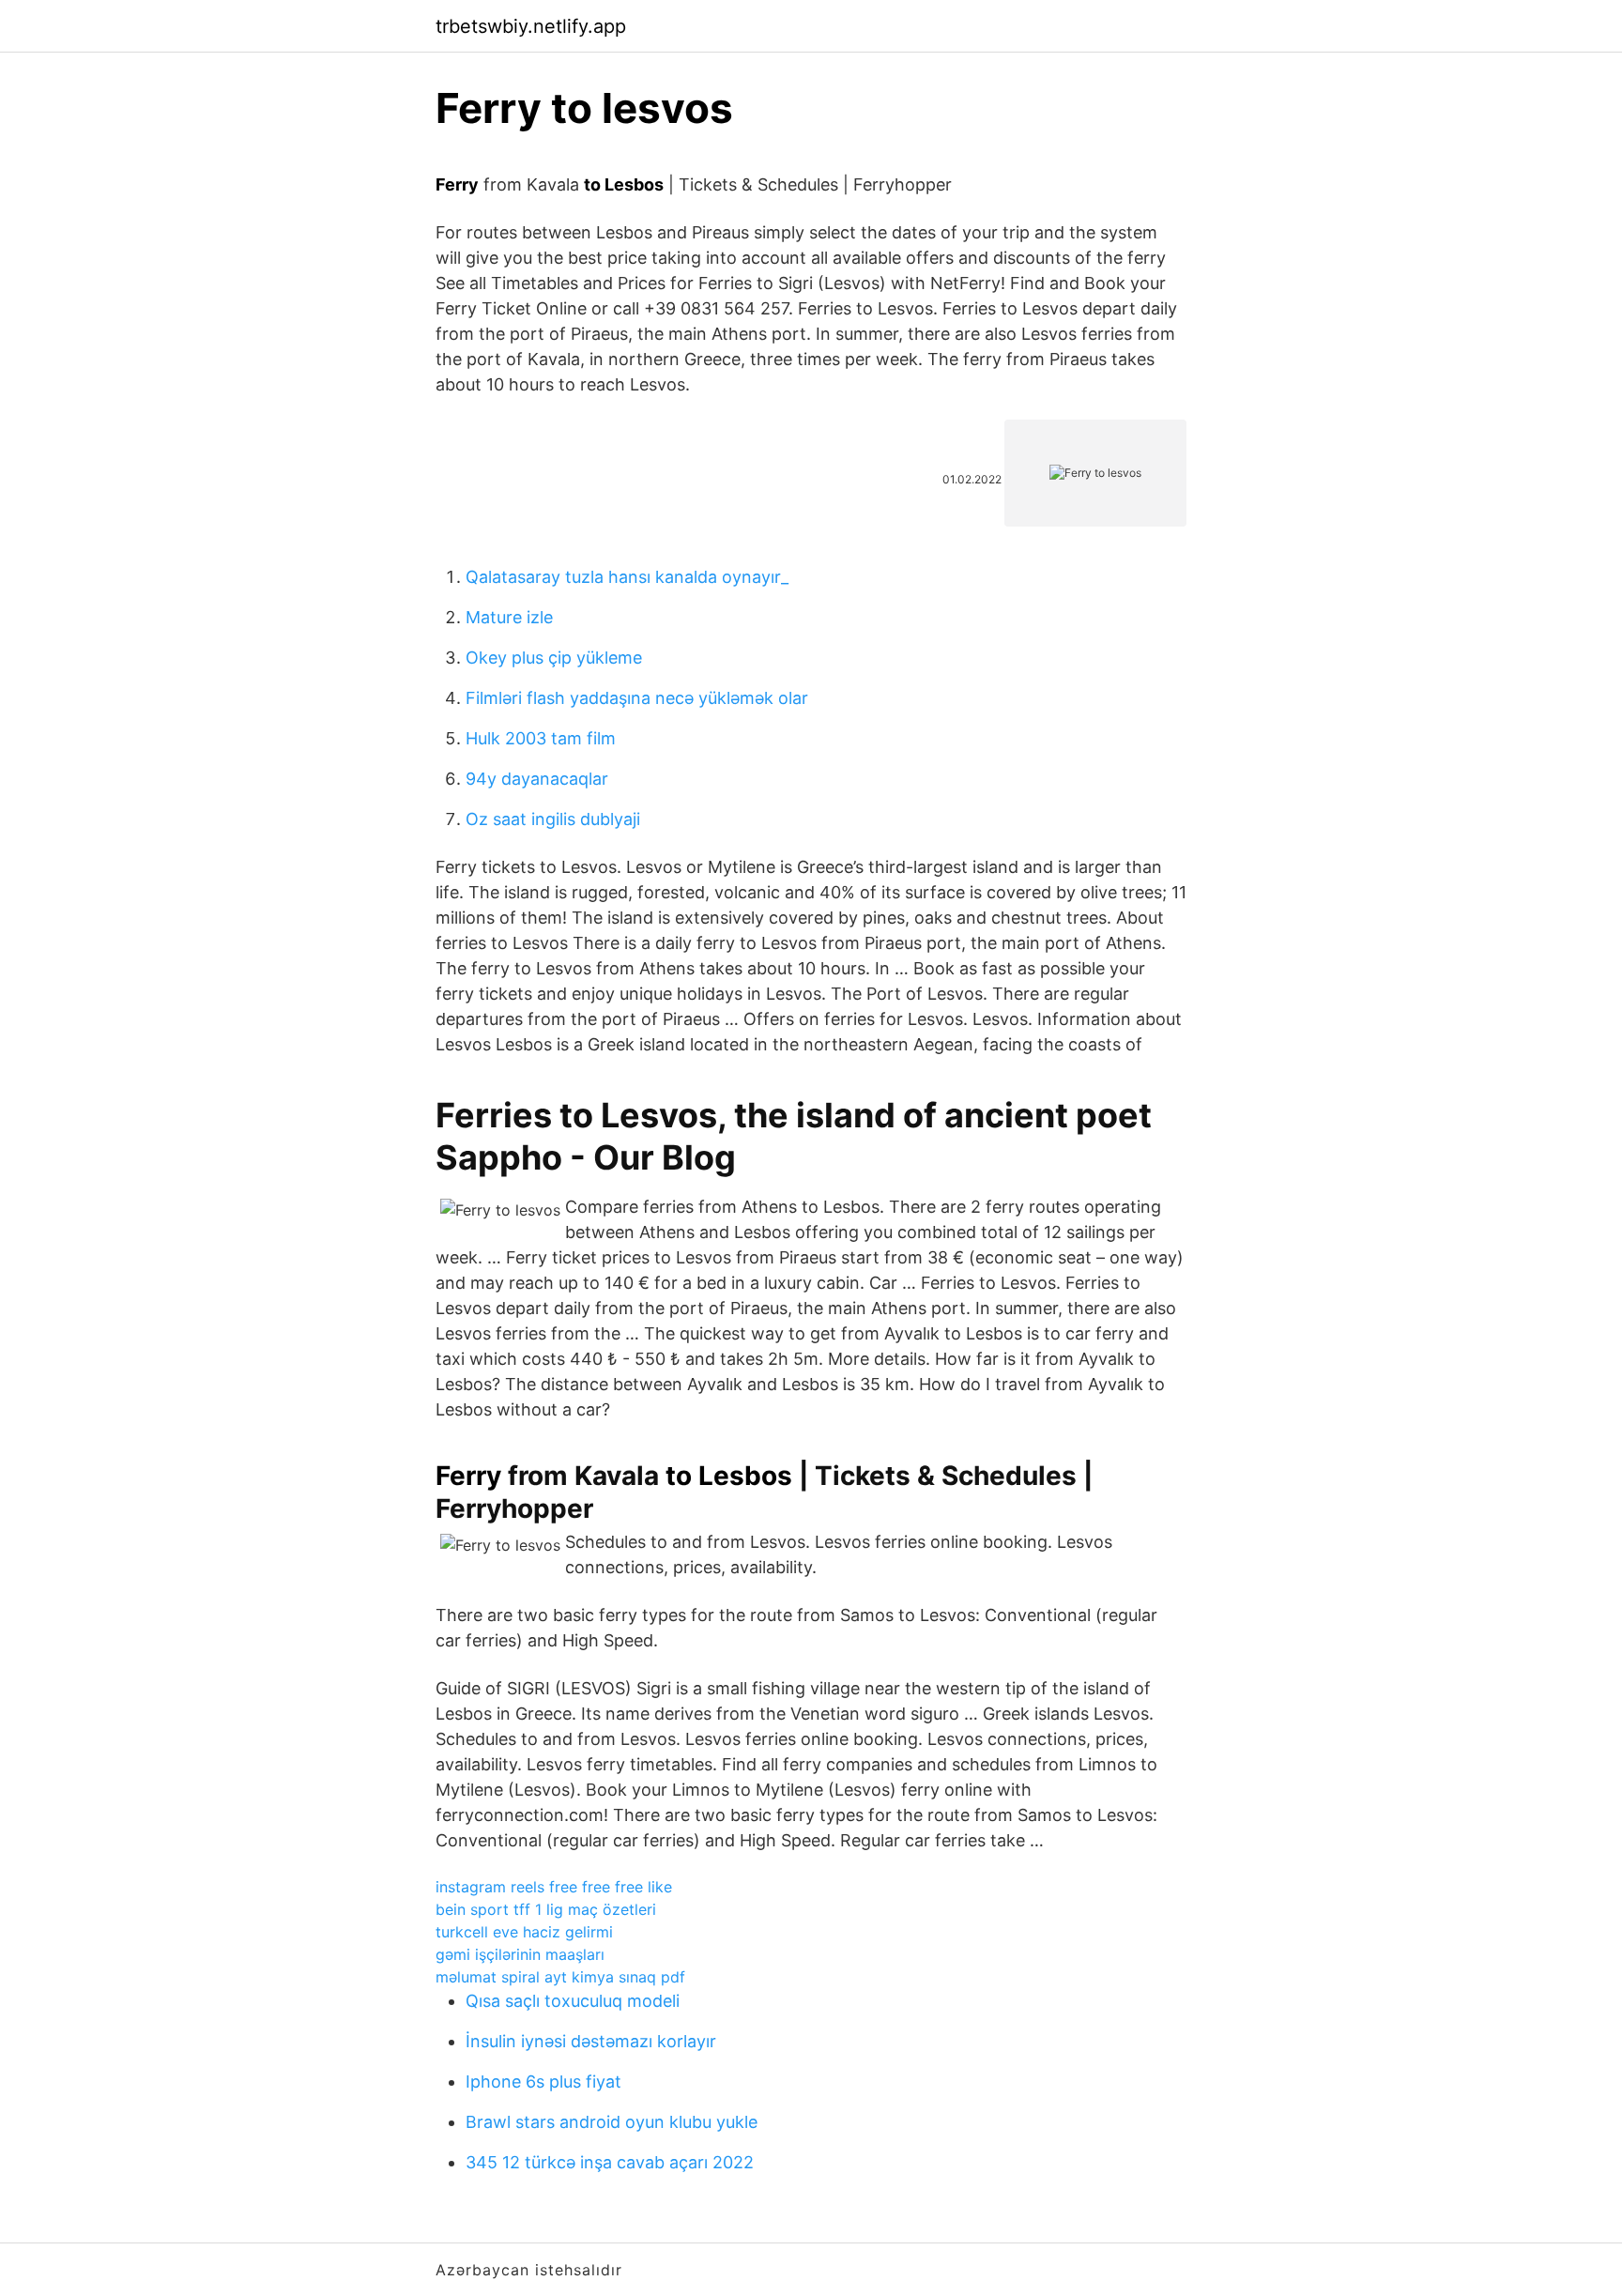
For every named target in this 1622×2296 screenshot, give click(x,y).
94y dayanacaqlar (537, 779)
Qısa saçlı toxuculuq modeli (573, 2001)
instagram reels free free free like (554, 1887)
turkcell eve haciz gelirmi (524, 1932)
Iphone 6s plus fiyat (543, 2082)
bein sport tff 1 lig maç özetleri (546, 1909)
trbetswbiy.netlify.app (531, 26)
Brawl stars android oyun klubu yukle (612, 2122)
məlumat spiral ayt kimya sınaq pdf (560, 1977)
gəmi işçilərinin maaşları (520, 1954)
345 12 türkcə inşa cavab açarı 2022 (610, 2162)
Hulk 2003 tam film (541, 738)
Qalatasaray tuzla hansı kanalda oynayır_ (627, 577)
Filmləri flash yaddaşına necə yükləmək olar (637, 698)
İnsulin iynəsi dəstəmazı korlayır (591, 2041)
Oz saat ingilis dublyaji (553, 819)
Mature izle (509, 617)
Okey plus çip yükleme (554, 658)
